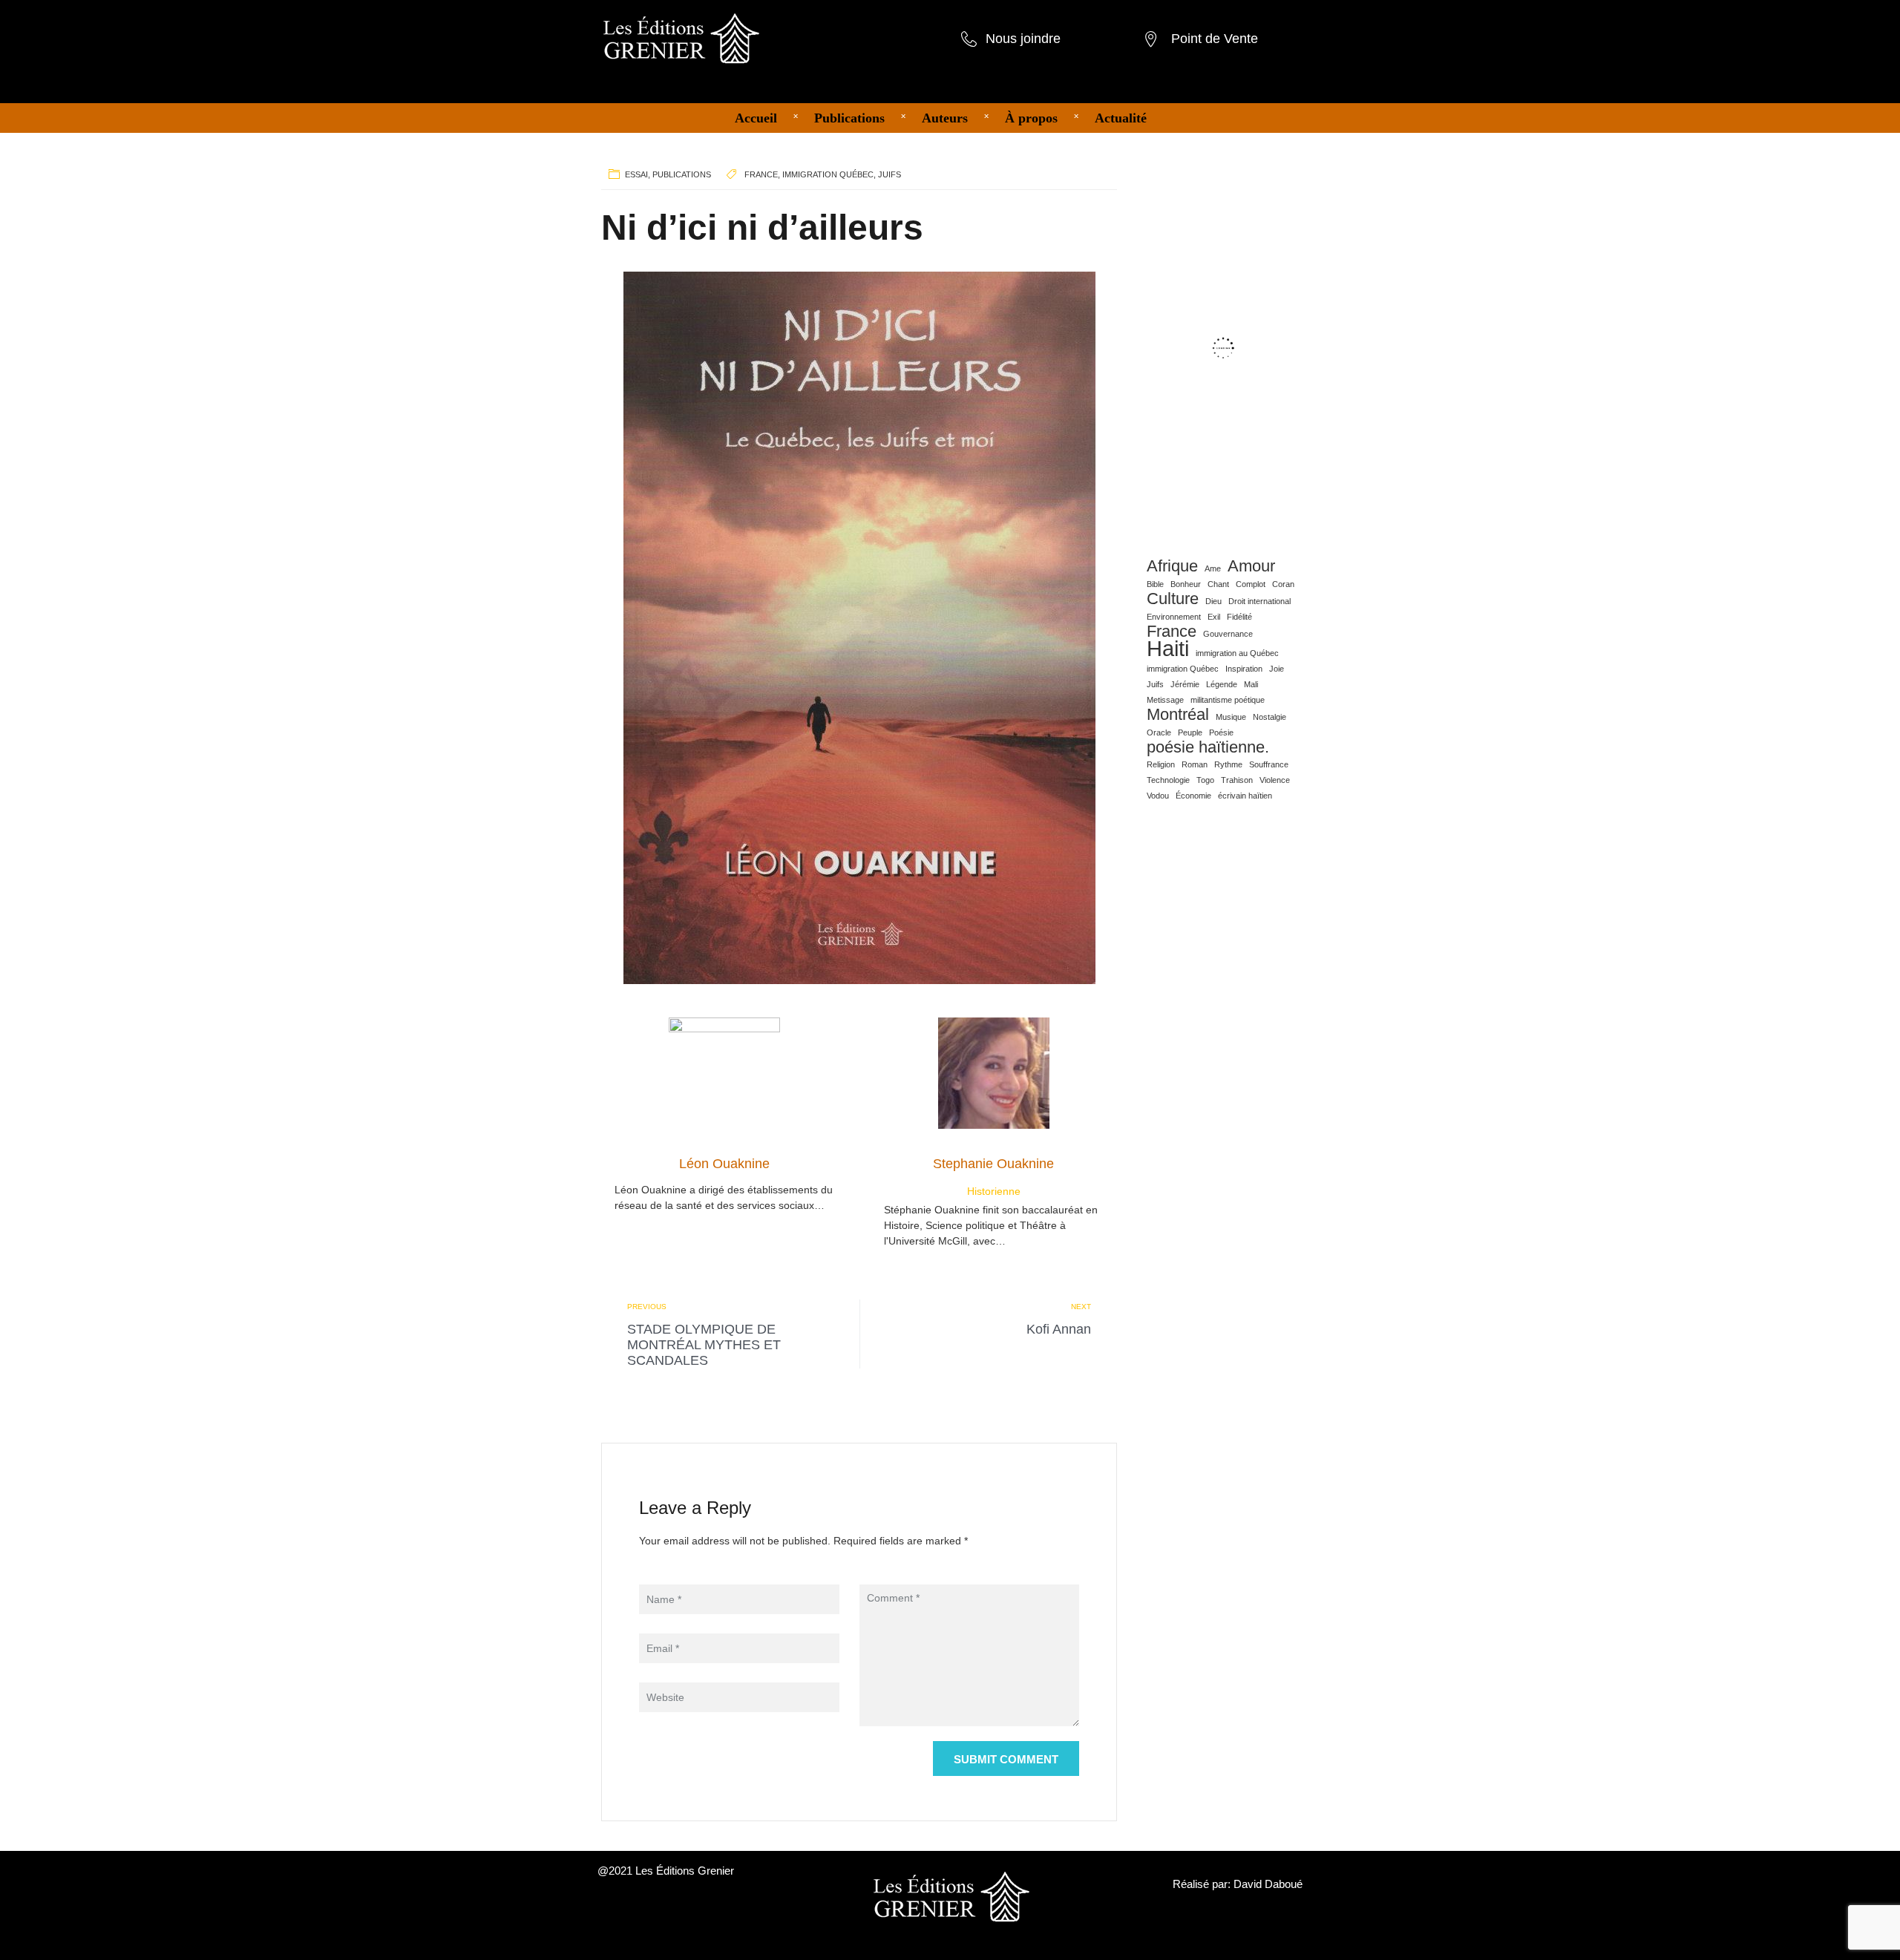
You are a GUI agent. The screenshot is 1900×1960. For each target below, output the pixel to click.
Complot (1251, 584)
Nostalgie (1270, 717)
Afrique (1172, 566)
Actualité (1121, 118)
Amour (1251, 566)
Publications (849, 118)
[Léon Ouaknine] (724, 1072)
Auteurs (945, 118)
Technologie (1168, 780)
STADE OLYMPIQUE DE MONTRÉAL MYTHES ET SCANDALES (704, 1345)
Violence (1275, 780)
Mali (1251, 684)
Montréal (1178, 715)
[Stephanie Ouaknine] (994, 1072)
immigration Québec (828, 174)
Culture (1173, 599)
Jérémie (1185, 684)
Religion (1161, 764)
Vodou (1158, 796)
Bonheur (1186, 584)
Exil (1214, 617)
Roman (1195, 764)
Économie (1193, 796)
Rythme (1228, 764)
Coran (1283, 584)
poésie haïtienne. (1208, 747)
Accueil (756, 118)
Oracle (1159, 732)
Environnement (1174, 617)
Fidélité (1239, 617)
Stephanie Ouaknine (993, 1164)
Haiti (1168, 649)
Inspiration (1244, 669)
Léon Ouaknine (724, 1164)
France (761, 174)
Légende (1222, 684)
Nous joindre (1023, 39)
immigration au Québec (1237, 653)
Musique (1231, 717)
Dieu (1213, 601)
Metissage (1165, 700)
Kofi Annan (1059, 1329)
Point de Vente (1215, 39)
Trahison (1237, 780)
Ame (1213, 568)
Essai (636, 174)
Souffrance (1269, 764)
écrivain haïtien (1245, 796)
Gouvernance (1228, 634)
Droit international (1259, 601)
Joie (1277, 669)
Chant (1218, 584)
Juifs (890, 174)
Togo (1205, 780)
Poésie (1221, 732)
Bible (1155, 584)
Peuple (1190, 732)
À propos (1031, 118)
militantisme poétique (1228, 700)
